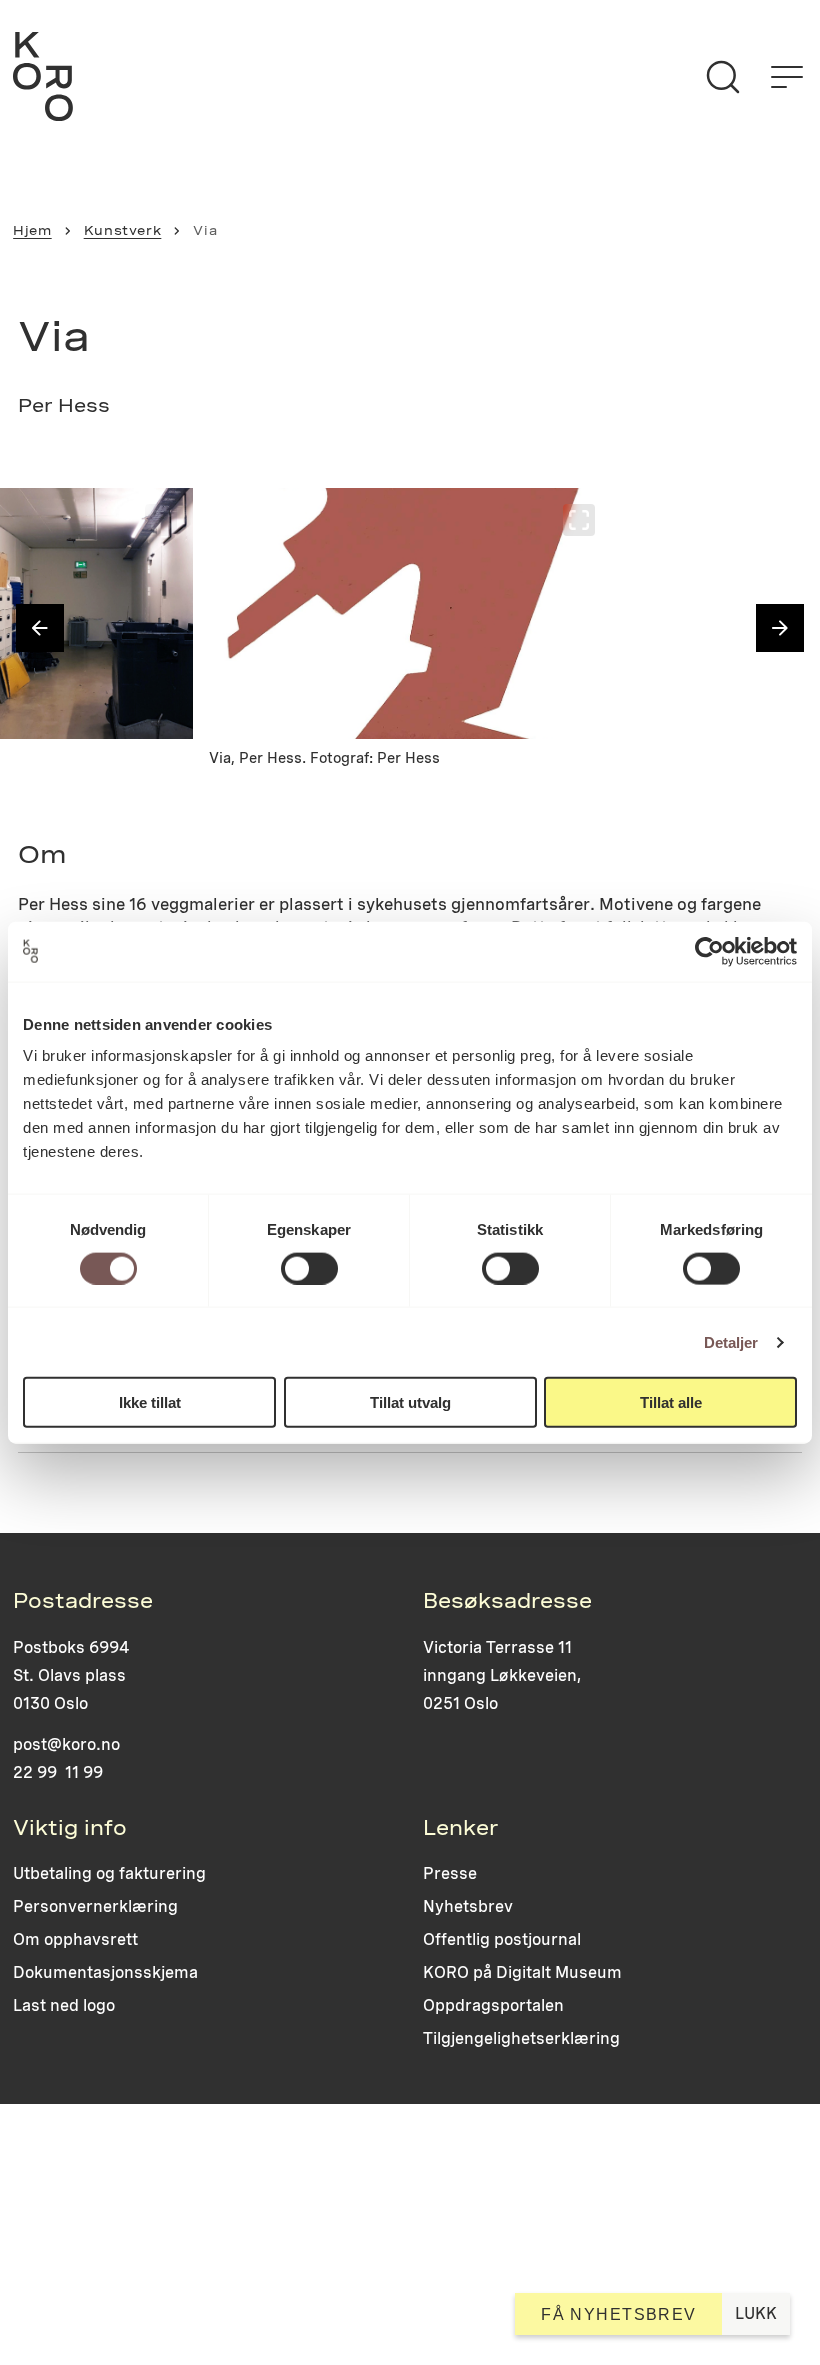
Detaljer (731, 1341)
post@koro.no (66, 1744)
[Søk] (723, 77)
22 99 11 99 (58, 1772)
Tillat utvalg (410, 1402)
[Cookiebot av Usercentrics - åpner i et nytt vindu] (709, 951)
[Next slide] (780, 628)
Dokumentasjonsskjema (105, 1972)
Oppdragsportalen (493, 2005)
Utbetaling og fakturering (109, 1873)
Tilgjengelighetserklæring (521, 2038)
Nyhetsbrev (468, 1906)
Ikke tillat (150, 1402)
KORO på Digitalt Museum (522, 1972)
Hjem (32, 230)
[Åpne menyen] (787, 77)
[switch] (309, 1268)
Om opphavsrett (75, 1939)
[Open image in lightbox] (161, 520)
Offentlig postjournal (502, 1939)
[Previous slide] (40, 628)
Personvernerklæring (95, 1906)
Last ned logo (64, 2005)
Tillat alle (671, 1402)
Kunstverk (123, 230)
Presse (450, 1873)
